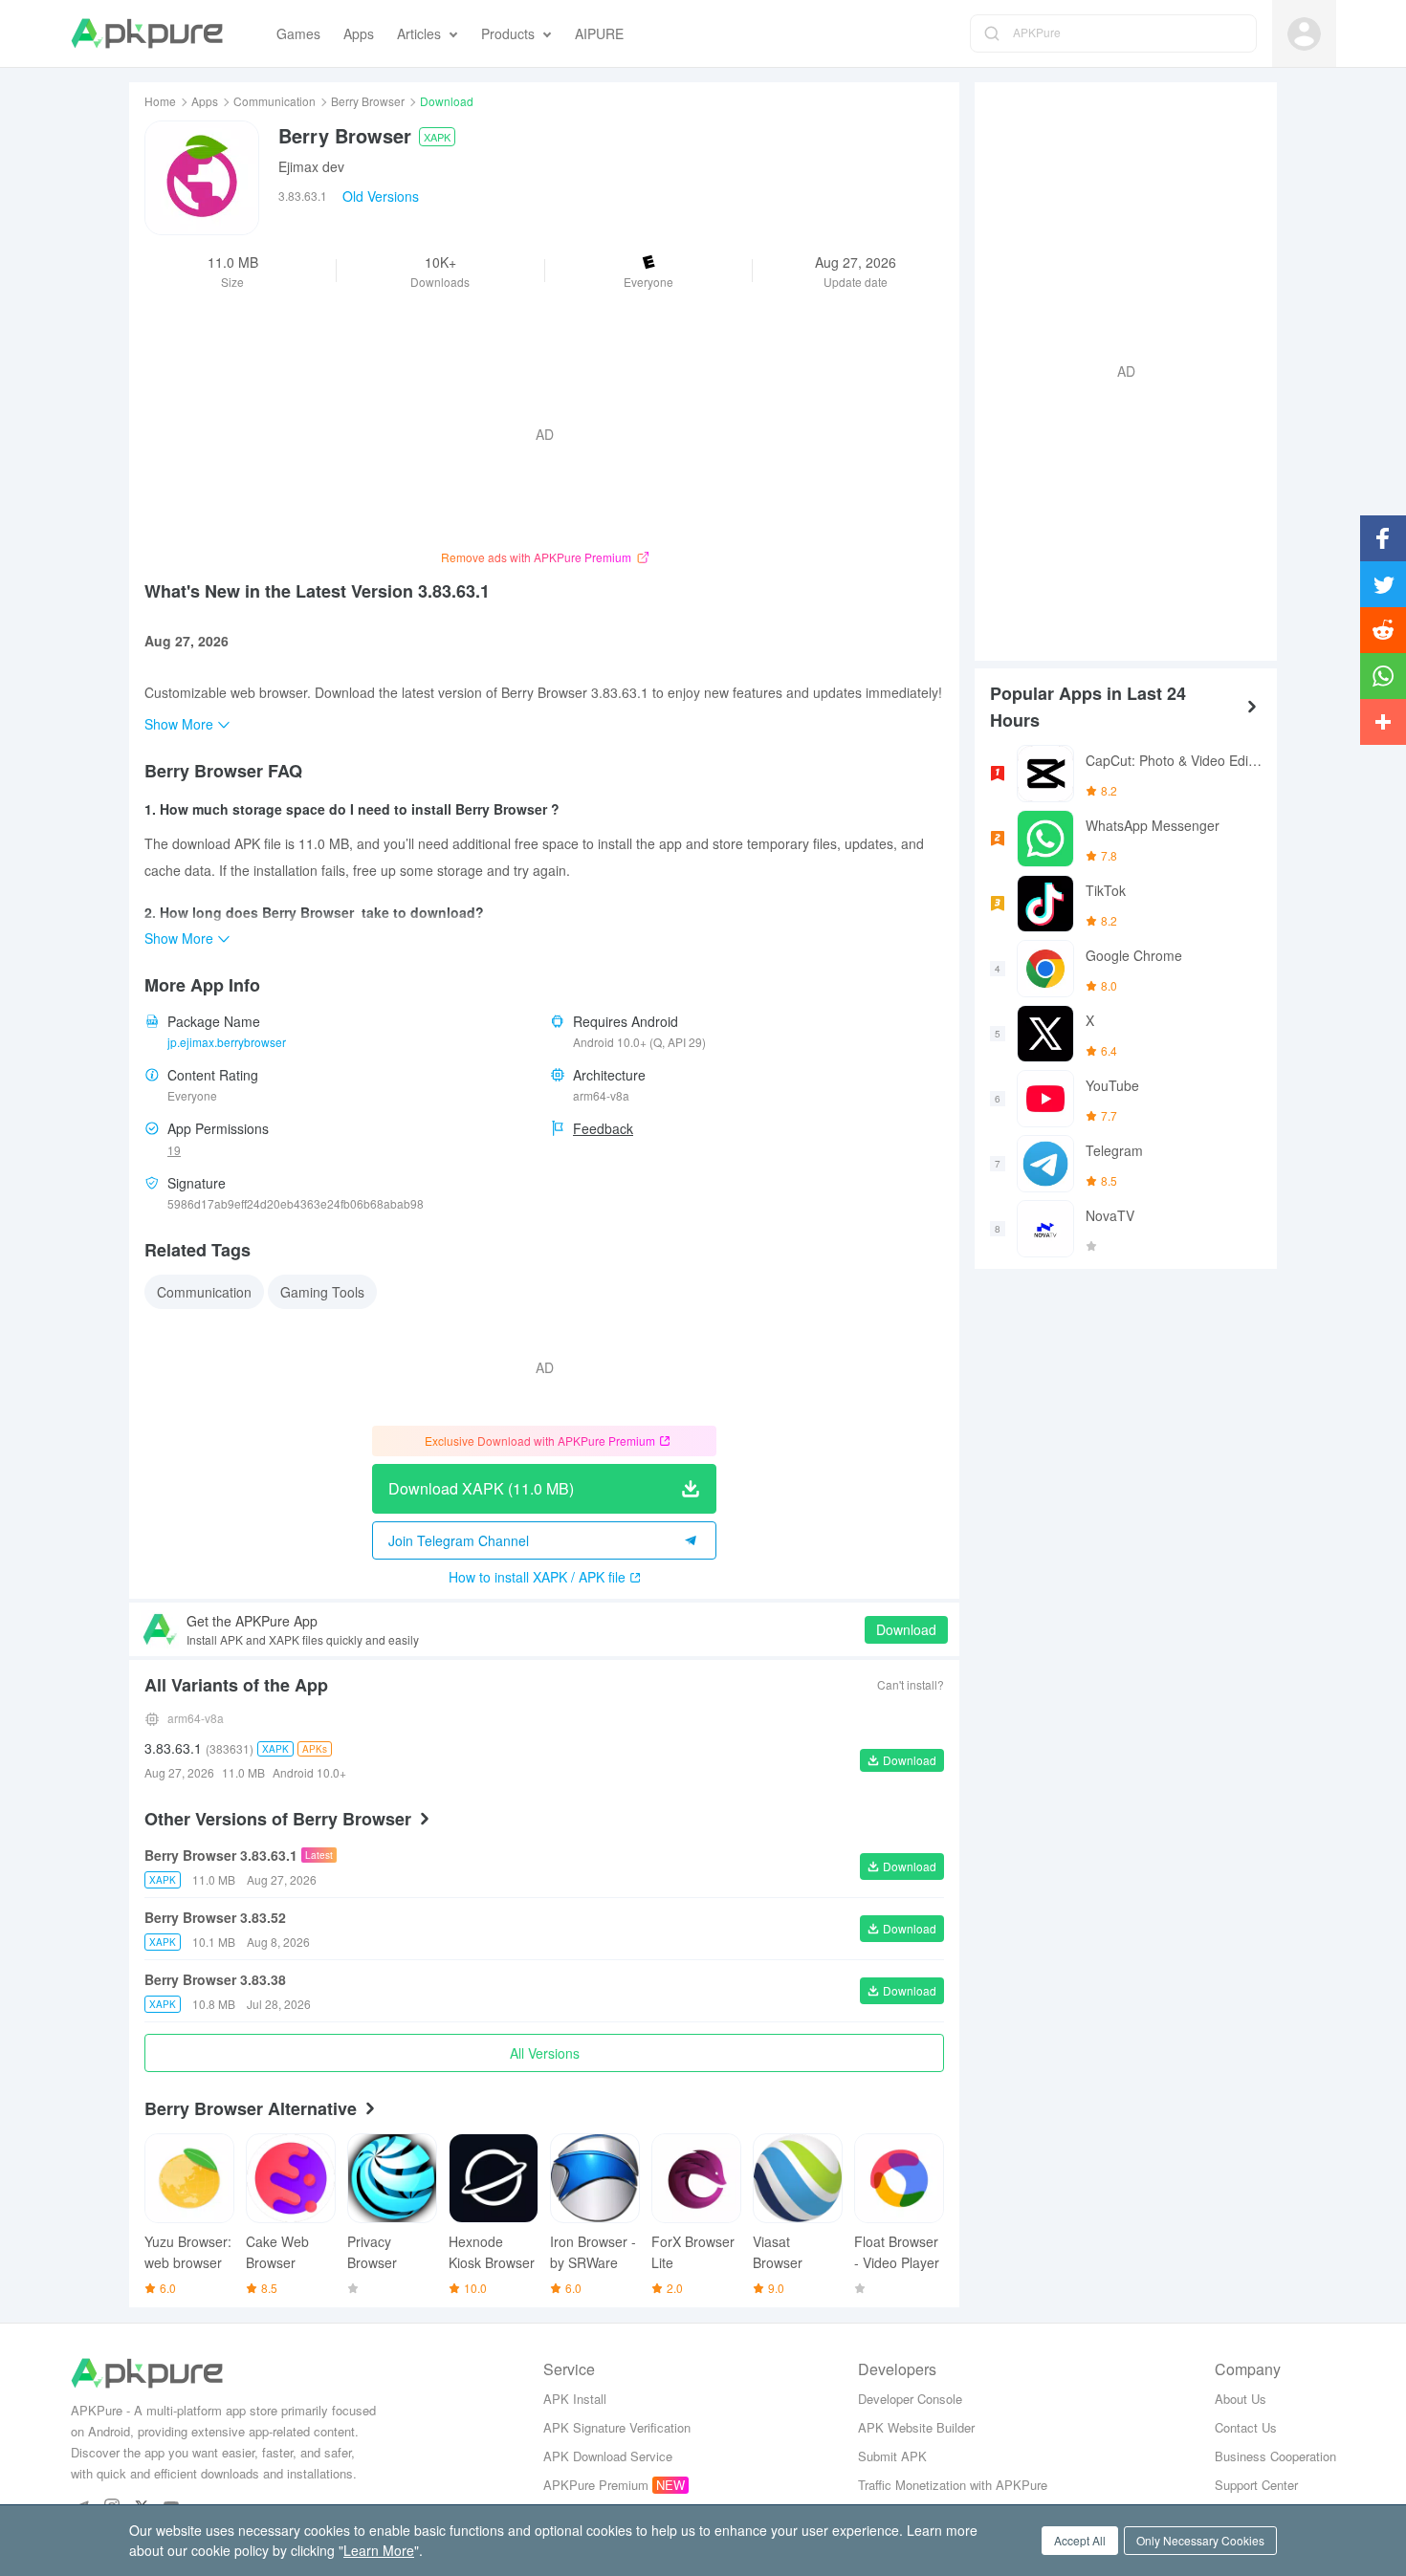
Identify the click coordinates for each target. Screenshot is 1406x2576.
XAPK (437, 137)
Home (160, 101)
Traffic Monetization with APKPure (953, 2485)
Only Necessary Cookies (1200, 2540)
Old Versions (381, 196)
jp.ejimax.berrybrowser (227, 1042)
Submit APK (892, 2456)
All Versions (545, 2053)
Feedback (603, 1128)
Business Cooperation (1275, 2456)
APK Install (575, 2399)
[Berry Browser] (202, 178)
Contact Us (1246, 2427)
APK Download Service (608, 2456)
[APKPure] (147, 33)
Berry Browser (368, 101)
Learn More (379, 2550)
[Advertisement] (1118, 369)
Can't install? (911, 1684)
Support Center (1256, 2485)
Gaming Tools (322, 1292)
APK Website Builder (916, 2427)
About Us (1241, 2399)
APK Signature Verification (617, 2427)
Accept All (1080, 2540)
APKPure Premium (596, 2485)
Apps (205, 101)
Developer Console (910, 2399)
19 (174, 1150)
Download (906, 1629)
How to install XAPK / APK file (537, 1577)
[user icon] (1304, 34)
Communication (275, 101)
